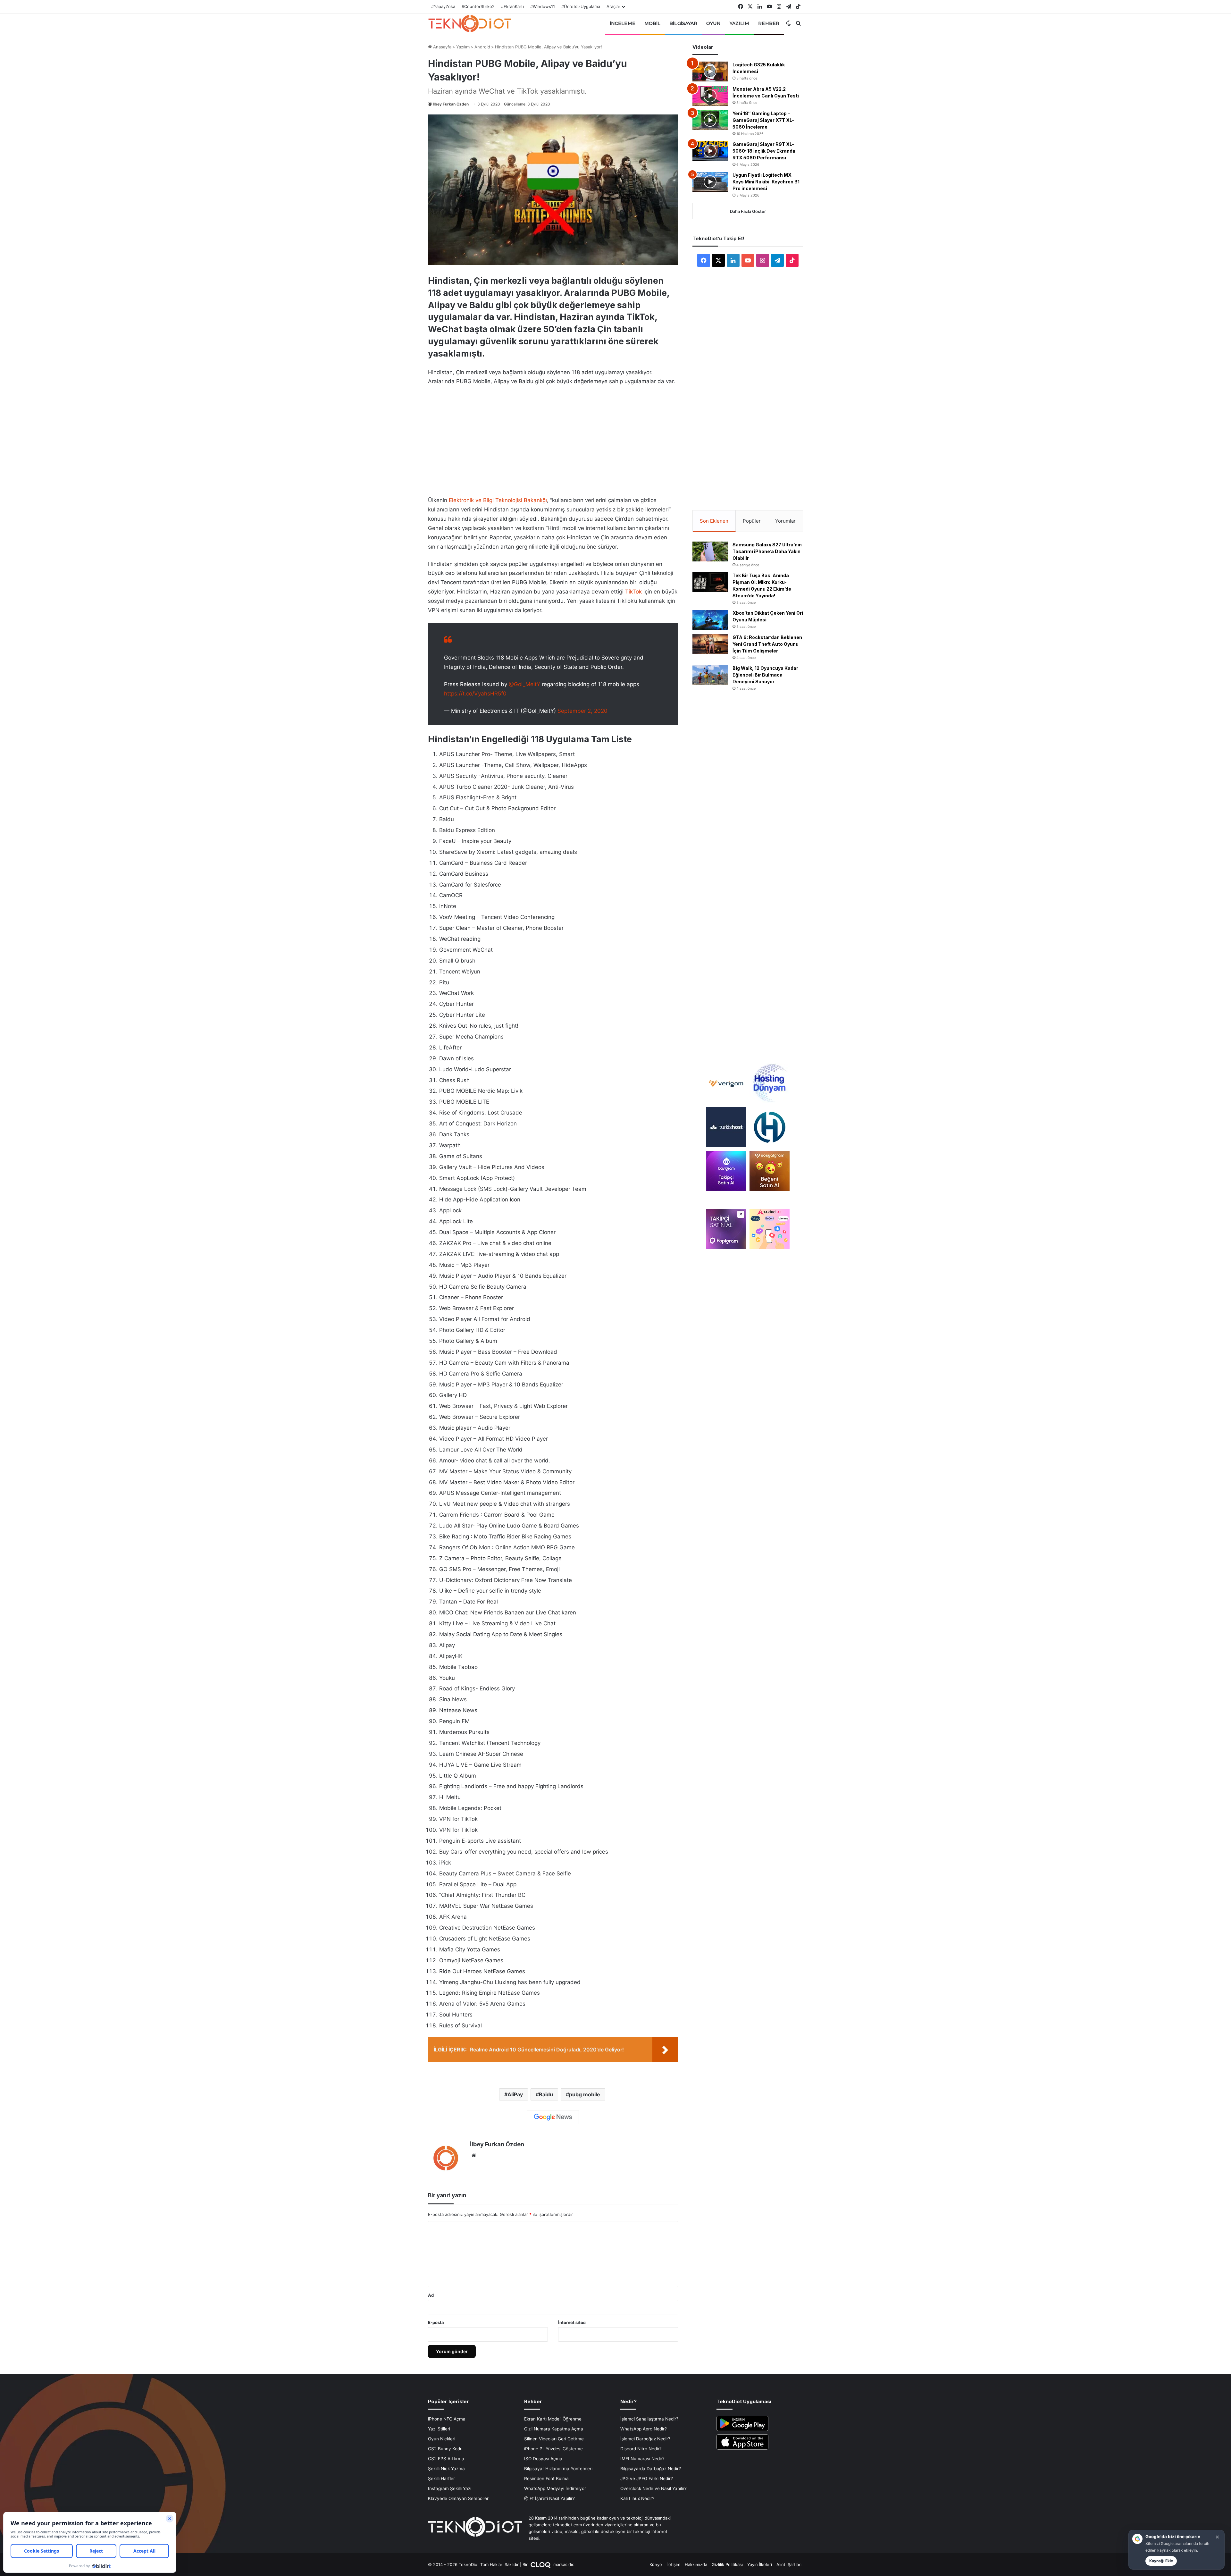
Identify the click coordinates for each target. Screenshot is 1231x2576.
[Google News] (553, 2117)
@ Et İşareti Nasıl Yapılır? (549, 2498)
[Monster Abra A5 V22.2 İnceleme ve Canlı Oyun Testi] (710, 96)
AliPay (515, 2094)
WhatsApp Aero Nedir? (644, 2429)
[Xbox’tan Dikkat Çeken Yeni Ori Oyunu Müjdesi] (710, 620)
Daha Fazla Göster (748, 211)
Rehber (769, 23)
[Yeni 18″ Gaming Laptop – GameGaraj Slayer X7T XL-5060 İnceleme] (710, 120)
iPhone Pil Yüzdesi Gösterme (553, 2449)
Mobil (653, 23)
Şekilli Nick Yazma (446, 2469)
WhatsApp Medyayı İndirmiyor (555, 2488)
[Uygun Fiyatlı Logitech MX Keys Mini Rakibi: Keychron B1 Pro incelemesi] (710, 182)
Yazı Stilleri (439, 2429)
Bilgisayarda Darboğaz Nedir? (651, 2469)
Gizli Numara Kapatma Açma (554, 2429)
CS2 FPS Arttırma (446, 2459)
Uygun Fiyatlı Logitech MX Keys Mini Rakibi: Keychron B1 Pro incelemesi (766, 182)
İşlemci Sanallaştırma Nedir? (649, 2419)
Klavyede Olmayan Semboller (458, 2498)
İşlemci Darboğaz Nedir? (645, 2439)
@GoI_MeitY (524, 684)
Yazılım (740, 23)
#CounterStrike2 (478, 6)
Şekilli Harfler (441, 2479)
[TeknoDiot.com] (470, 23)
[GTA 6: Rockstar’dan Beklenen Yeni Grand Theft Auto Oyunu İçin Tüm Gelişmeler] (710, 644)
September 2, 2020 (582, 711)
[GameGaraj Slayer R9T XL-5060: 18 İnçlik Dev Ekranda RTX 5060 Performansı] (710, 151)
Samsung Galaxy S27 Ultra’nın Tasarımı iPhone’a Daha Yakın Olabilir (767, 551)
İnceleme (623, 23)
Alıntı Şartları (789, 2564)
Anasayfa (442, 47)
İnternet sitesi (572, 2322)
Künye (656, 2564)
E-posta (436, 2322)
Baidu (546, 2094)
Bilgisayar (683, 23)
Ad (431, 2295)
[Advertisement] (553, 439)
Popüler (752, 521)
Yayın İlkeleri (760, 2564)
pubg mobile (585, 2094)
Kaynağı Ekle (1161, 2561)
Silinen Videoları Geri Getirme (554, 2439)
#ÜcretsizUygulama (581, 6)
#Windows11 (543, 6)
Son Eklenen (714, 521)
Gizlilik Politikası (727, 2564)
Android (482, 47)
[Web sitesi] (474, 2155)
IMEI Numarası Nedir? (642, 2459)
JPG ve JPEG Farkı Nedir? (647, 2479)
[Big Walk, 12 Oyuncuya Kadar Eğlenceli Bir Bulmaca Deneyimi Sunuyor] (710, 675)
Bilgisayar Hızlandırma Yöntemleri (558, 2469)
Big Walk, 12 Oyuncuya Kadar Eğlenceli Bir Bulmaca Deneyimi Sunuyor (765, 675)
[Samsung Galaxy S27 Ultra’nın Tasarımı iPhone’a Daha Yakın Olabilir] (710, 551)
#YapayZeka (443, 6)
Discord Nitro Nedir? (641, 2449)
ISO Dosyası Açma (543, 2459)
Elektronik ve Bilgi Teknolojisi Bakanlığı (498, 500)
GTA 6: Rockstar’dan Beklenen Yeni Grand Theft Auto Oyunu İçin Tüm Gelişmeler (767, 644)
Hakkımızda (696, 2564)
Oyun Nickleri (442, 2439)
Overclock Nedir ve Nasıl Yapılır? (653, 2488)
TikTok (633, 592)
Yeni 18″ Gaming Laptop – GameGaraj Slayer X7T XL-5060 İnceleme (763, 120)
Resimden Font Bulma (546, 2479)
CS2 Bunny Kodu (445, 2449)
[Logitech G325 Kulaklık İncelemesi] (710, 72)
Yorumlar (785, 521)
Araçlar (613, 6)
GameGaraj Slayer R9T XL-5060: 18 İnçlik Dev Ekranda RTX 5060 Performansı (764, 151)
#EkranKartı (512, 6)
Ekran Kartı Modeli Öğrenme (553, 2419)
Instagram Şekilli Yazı (450, 2488)
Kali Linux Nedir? (637, 2498)
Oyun (713, 23)
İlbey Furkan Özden (451, 104)
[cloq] (541, 2564)
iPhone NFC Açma (447, 2419)
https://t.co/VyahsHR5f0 (475, 694)
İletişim (673, 2564)
